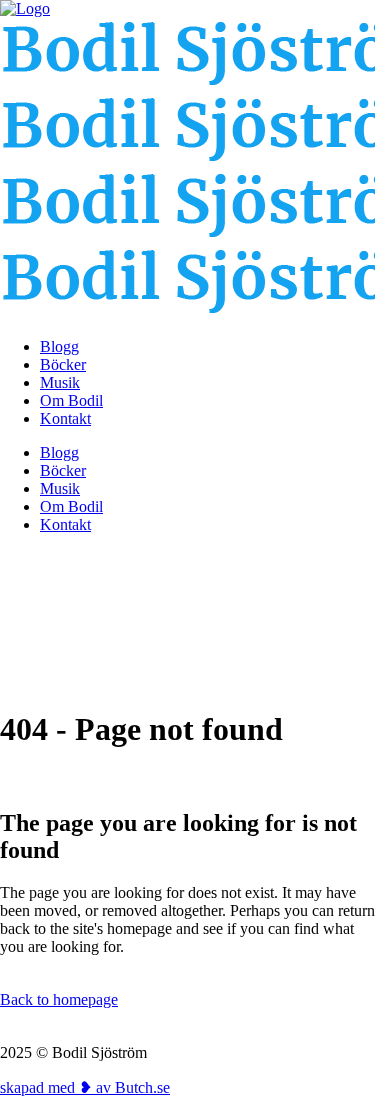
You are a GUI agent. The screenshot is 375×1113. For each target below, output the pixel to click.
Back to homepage (59, 999)
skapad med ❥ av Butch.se (85, 1087)
